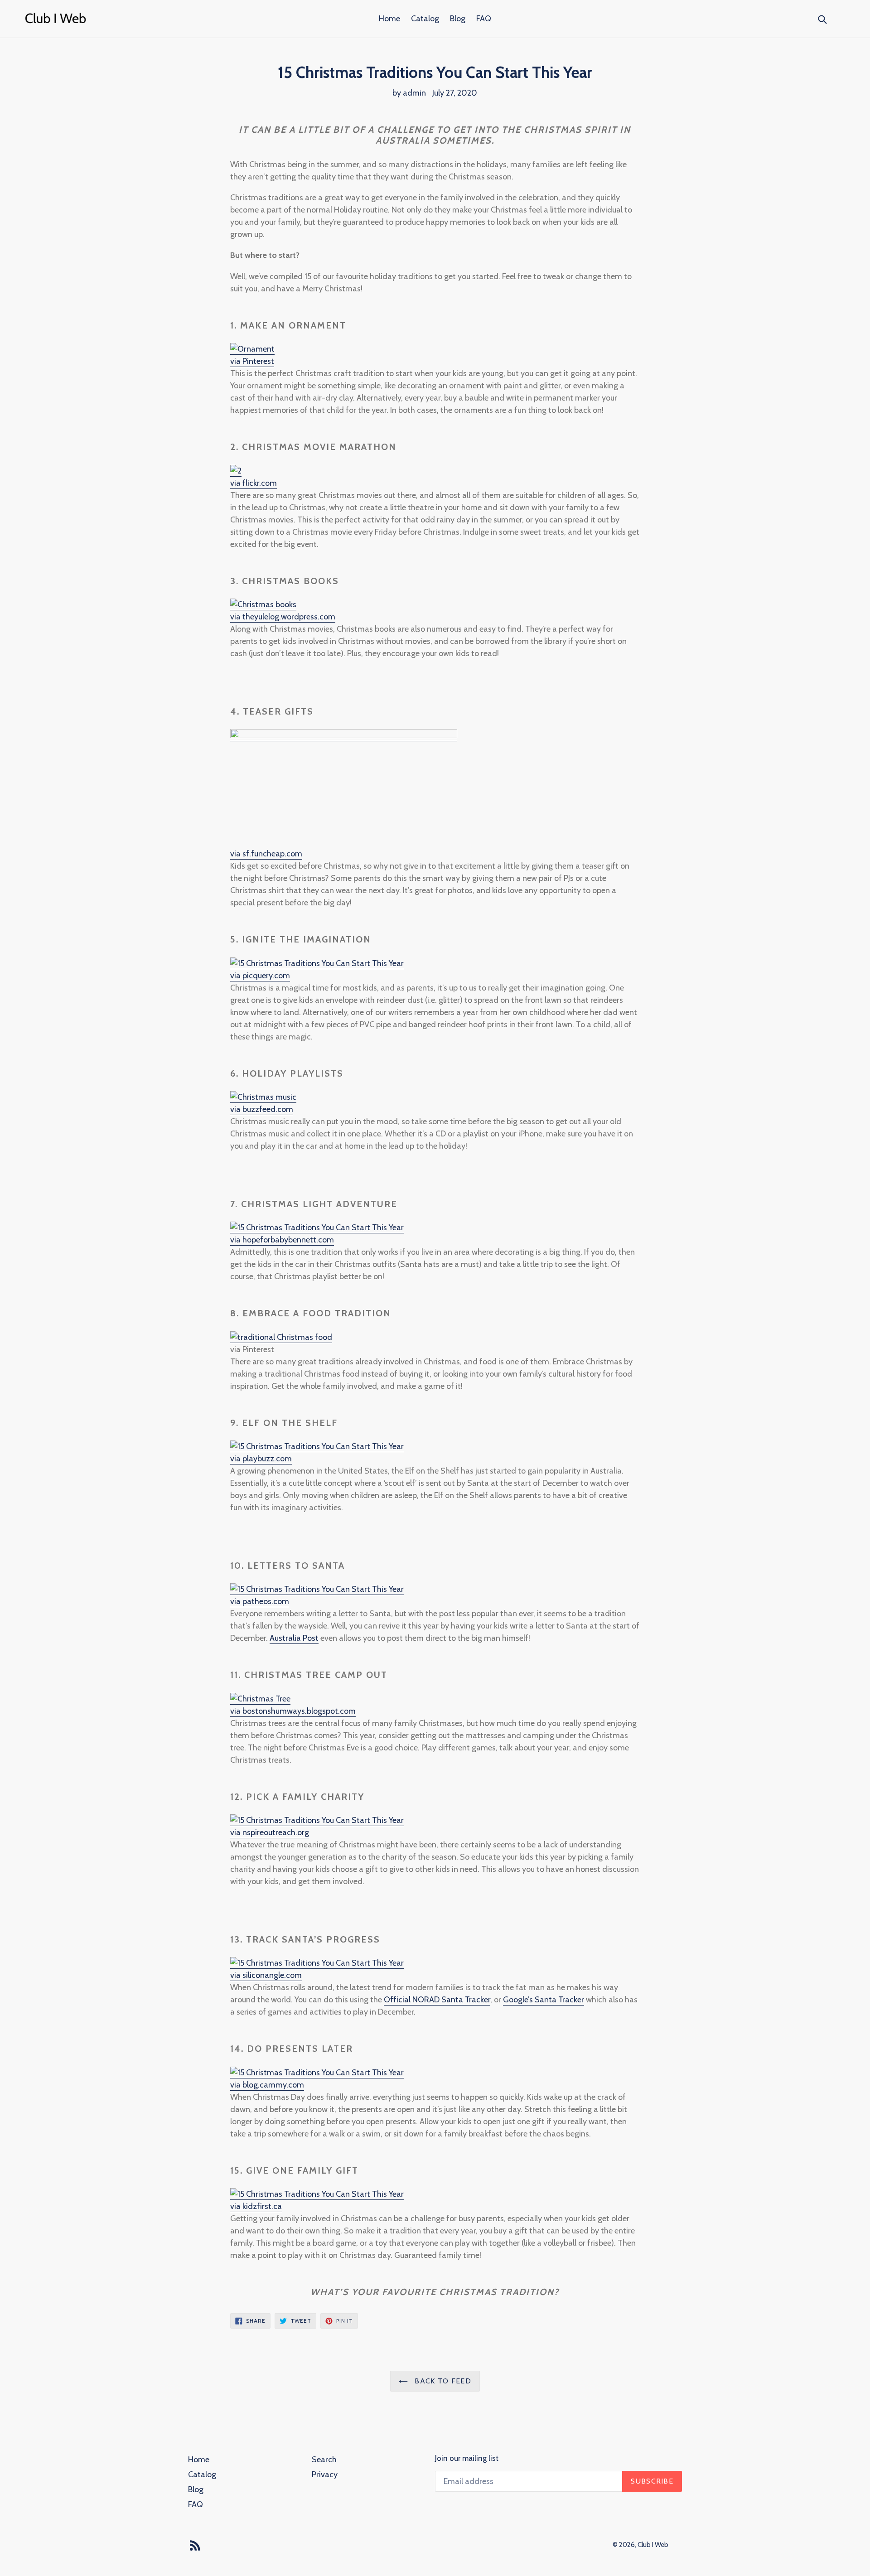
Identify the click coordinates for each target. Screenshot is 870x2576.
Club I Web (653, 2545)
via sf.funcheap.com (266, 854)
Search (324, 2460)
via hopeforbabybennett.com (282, 1240)
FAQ (484, 19)
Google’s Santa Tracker (544, 2000)
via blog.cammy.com (267, 2085)
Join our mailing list (467, 2458)
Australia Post (294, 1638)
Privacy (325, 2475)
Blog (458, 19)
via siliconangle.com (266, 1975)
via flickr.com (254, 483)
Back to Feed (442, 2381)
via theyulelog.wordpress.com (283, 617)
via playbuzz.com (261, 1459)
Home (389, 19)
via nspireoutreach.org (270, 1832)
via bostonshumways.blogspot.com (293, 1711)
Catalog (425, 19)
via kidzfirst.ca (256, 2206)
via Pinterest (252, 361)
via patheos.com (260, 1601)
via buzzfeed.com (262, 1109)
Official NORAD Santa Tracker (437, 2000)
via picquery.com (260, 976)
